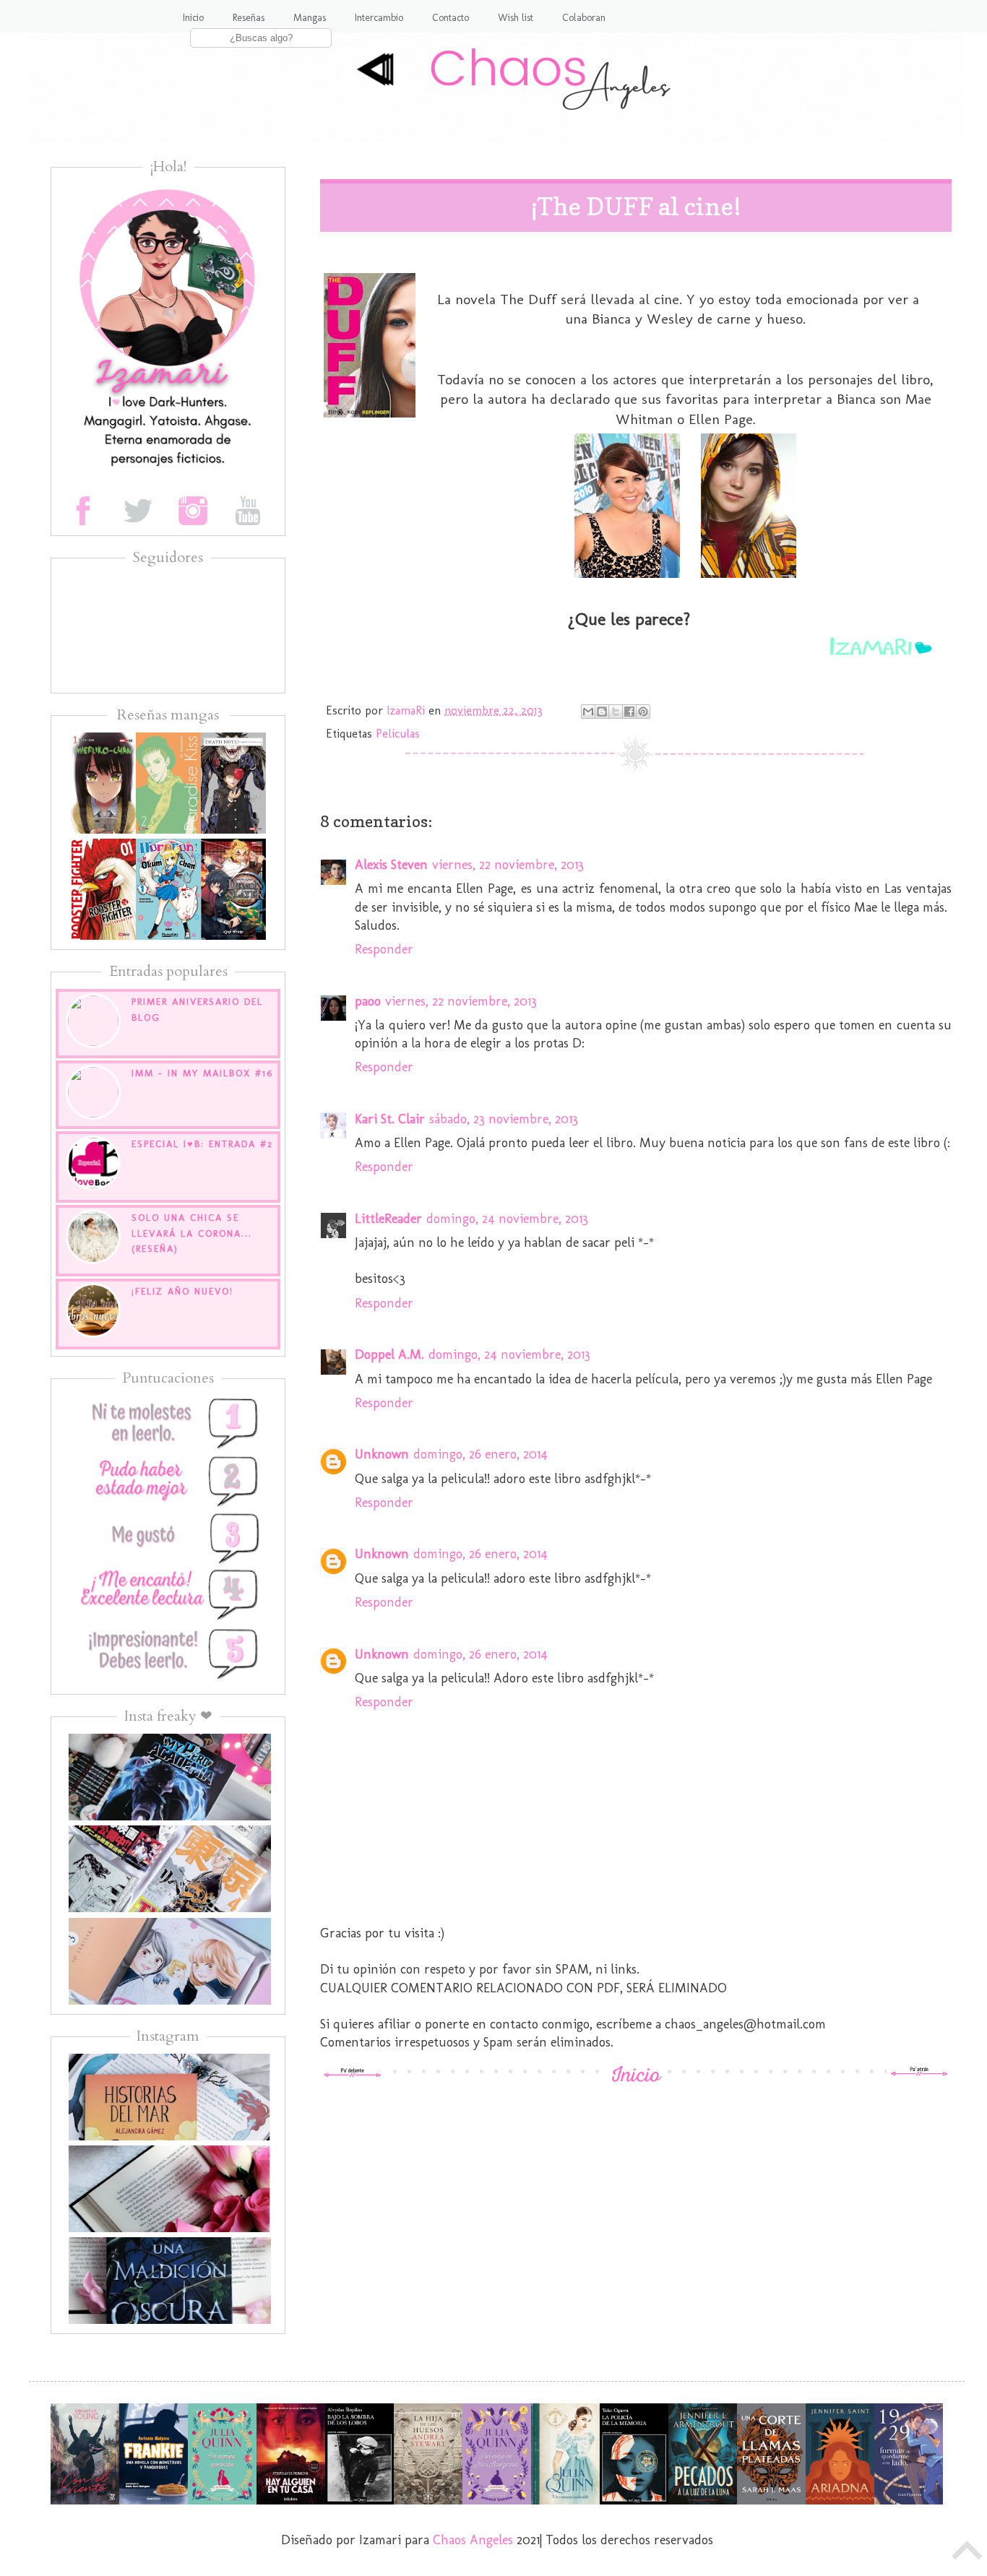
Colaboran (584, 18)
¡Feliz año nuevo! (182, 1291)
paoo (368, 1001)
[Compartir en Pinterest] (643, 712)
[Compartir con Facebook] (629, 712)
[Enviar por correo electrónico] (588, 712)
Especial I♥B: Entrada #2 (202, 1144)
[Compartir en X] (616, 712)
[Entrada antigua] (919, 2073)
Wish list (516, 18)
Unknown (382, 1454)
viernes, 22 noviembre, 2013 (508, 865)
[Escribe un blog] (602, 712)
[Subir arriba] (967, 2554)
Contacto (451, 18)
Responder (384, 949)
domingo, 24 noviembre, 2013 (507, 1219)
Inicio (193, 18)
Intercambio (379, 18)
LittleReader (388, 1219)
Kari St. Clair (390, 1119)
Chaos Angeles (473, 2540)
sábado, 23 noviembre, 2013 (504, 1119)
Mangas (310, 18)
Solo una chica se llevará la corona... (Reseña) (192, 1233)
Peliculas (398, 734)
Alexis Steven (391, 865)
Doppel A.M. (389, 1354)
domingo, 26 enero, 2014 (480, 1454)
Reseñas (249, 18)
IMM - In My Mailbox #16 (202, 1073)
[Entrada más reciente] (353, 2073)
